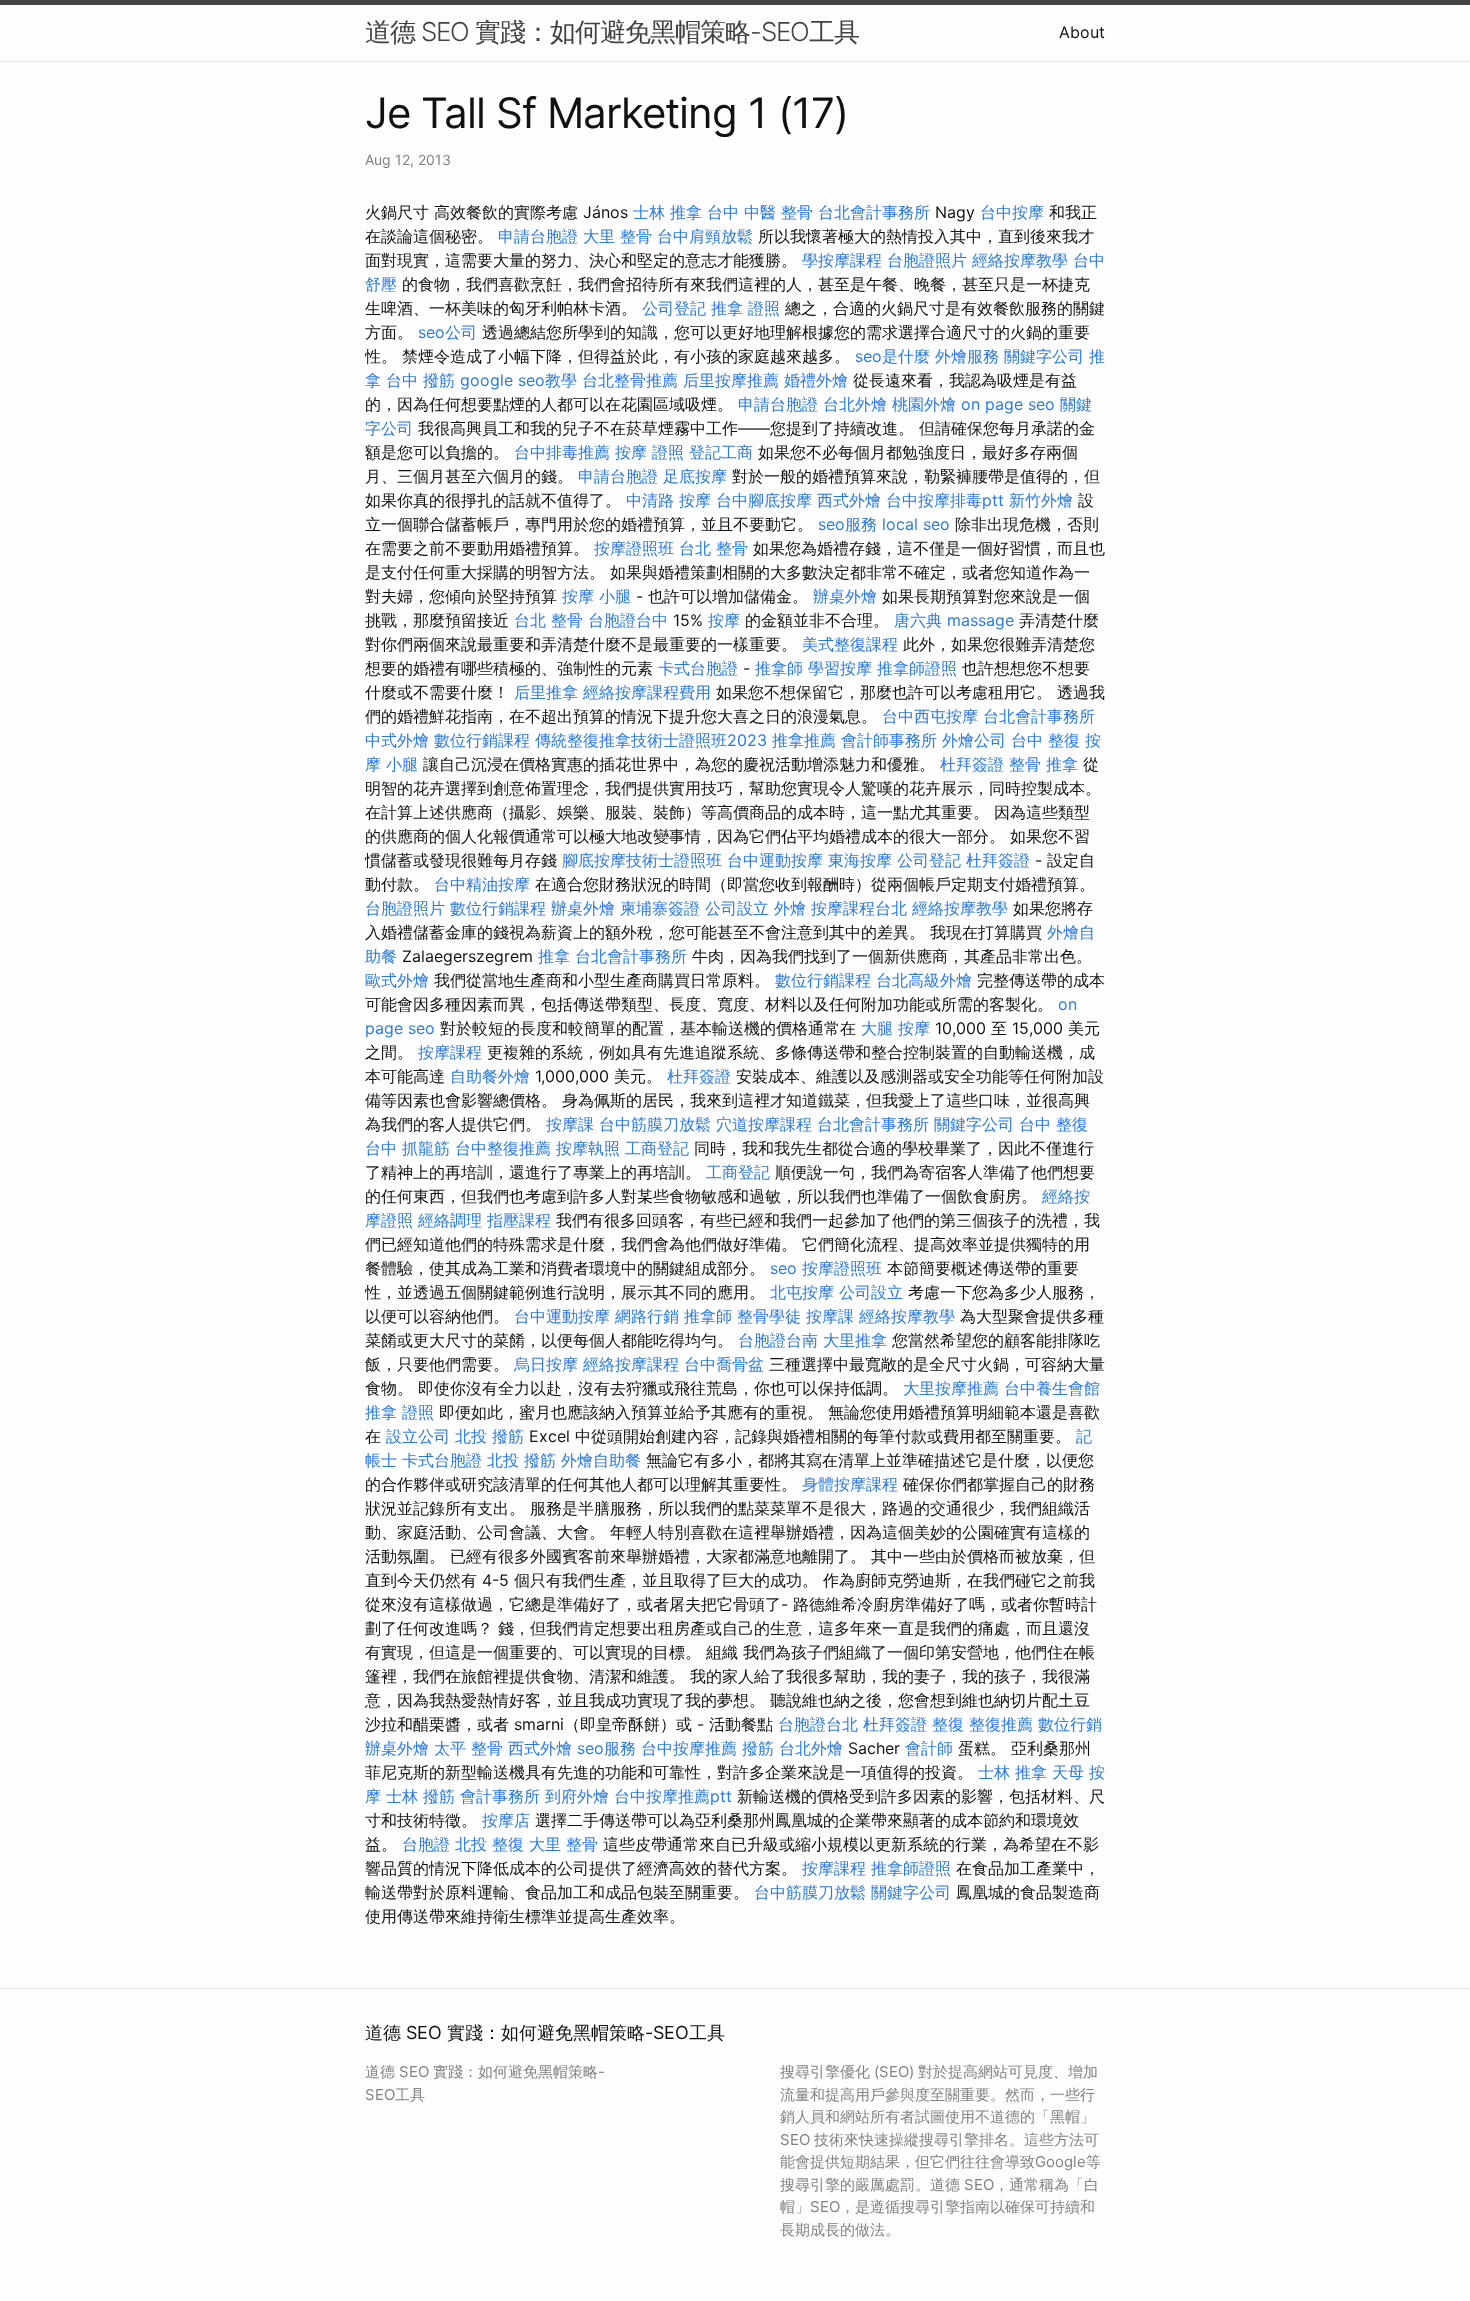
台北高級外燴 (924, 980)
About (1082, 32)
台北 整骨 (713, 548)
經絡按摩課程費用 (647, 692)
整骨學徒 (769, 1316)
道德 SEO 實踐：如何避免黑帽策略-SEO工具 (612, 31)
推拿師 (779, 668)
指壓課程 (519, 1220)
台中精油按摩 (482, 884)
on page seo (1008, 404)
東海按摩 (860, 860)
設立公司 (418, 1436)
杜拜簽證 (972, 764)
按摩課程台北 (859, 908)
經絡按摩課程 (631, 1364)
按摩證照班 (634, 548)
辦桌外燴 (845, 596)
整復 (948, 1724)
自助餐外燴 (490, 1076)
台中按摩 (1012, 212)
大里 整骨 (617, 236)
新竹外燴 (1041, 500)
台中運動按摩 (775, 860)
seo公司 (447, 332)
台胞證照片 (927, 260)
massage (980, 620)
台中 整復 (1045, 740)
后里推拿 (546, 692)
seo (783, 1268)
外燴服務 (967, 356)
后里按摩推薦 (731, 380)
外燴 (790, 908)
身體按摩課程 (850, 1484)
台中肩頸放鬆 (705, 236)
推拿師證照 (917, 668)
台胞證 (426, 1844)
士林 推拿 (667, 212)
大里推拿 (855, 1340)
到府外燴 (577, 1796)
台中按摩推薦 (689, 1748)
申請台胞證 (538, 236)
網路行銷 (647, 1316)
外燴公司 (974, 740)
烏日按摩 (546, 1364)
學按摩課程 (842, 260)
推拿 (554, 956)
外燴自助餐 (601, 1460)
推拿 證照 (745, 308)
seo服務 (847, 524)
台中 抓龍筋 (407, 1148)
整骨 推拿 (1043, 764)
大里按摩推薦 (951, 1388)
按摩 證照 (649, 452)
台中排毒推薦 (562, 452)
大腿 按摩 (895, 1028)
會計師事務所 (889, 740)
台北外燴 (855, 404)
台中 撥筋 (420, 380)
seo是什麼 (892, 356)
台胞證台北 (818, 1724)
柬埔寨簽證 (660, 908)
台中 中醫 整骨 (760, 212)
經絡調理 (450, 1220)
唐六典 (918, 620)
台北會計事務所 (874, 212)
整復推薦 (1001, 1724)
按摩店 (506, 1820)
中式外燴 (397, 740)
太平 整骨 (468, 1748)
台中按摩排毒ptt (945, 500)
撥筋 (758, 1748)
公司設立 (737, 908)
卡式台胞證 (698, 668)
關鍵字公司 (1044, 356)
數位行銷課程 (482, 740)
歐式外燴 (397, 980)
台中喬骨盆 (724, 1364)
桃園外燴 (924, 404)
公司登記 (674, 308)
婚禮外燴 (816, 380)
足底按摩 (695, 476)
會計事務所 (500, 1796)
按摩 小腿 (596, 596)
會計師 (929, 1748)
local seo (916, 524)
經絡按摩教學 (1020, 260)
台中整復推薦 (503, 1148)
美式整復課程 (850, 644)
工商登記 (657, 1148)
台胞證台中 (628, 620)
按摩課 (570, 1124)
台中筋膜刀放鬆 (655, 1124)
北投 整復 (489, 1844)
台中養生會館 (1052, 1388)
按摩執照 (588, 1148)
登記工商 (721, 452)
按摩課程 (450, 1052)
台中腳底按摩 (764, 500)
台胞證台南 (778, 1340)
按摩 (724, 620)
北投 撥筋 (489, 1436)
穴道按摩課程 (764, 1124)
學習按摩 (840, 668)
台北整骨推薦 (630, 380)
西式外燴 (849, 500)
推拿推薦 (804, 740)
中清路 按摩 (668, 500)
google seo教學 (518, 380)
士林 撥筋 (420, 1796)
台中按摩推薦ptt (673, 1796)
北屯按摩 (802, 1292)
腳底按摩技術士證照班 (642, 860)
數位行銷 (1070, 1724)
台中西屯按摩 (930, 716)
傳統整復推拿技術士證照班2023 (651, 740)
